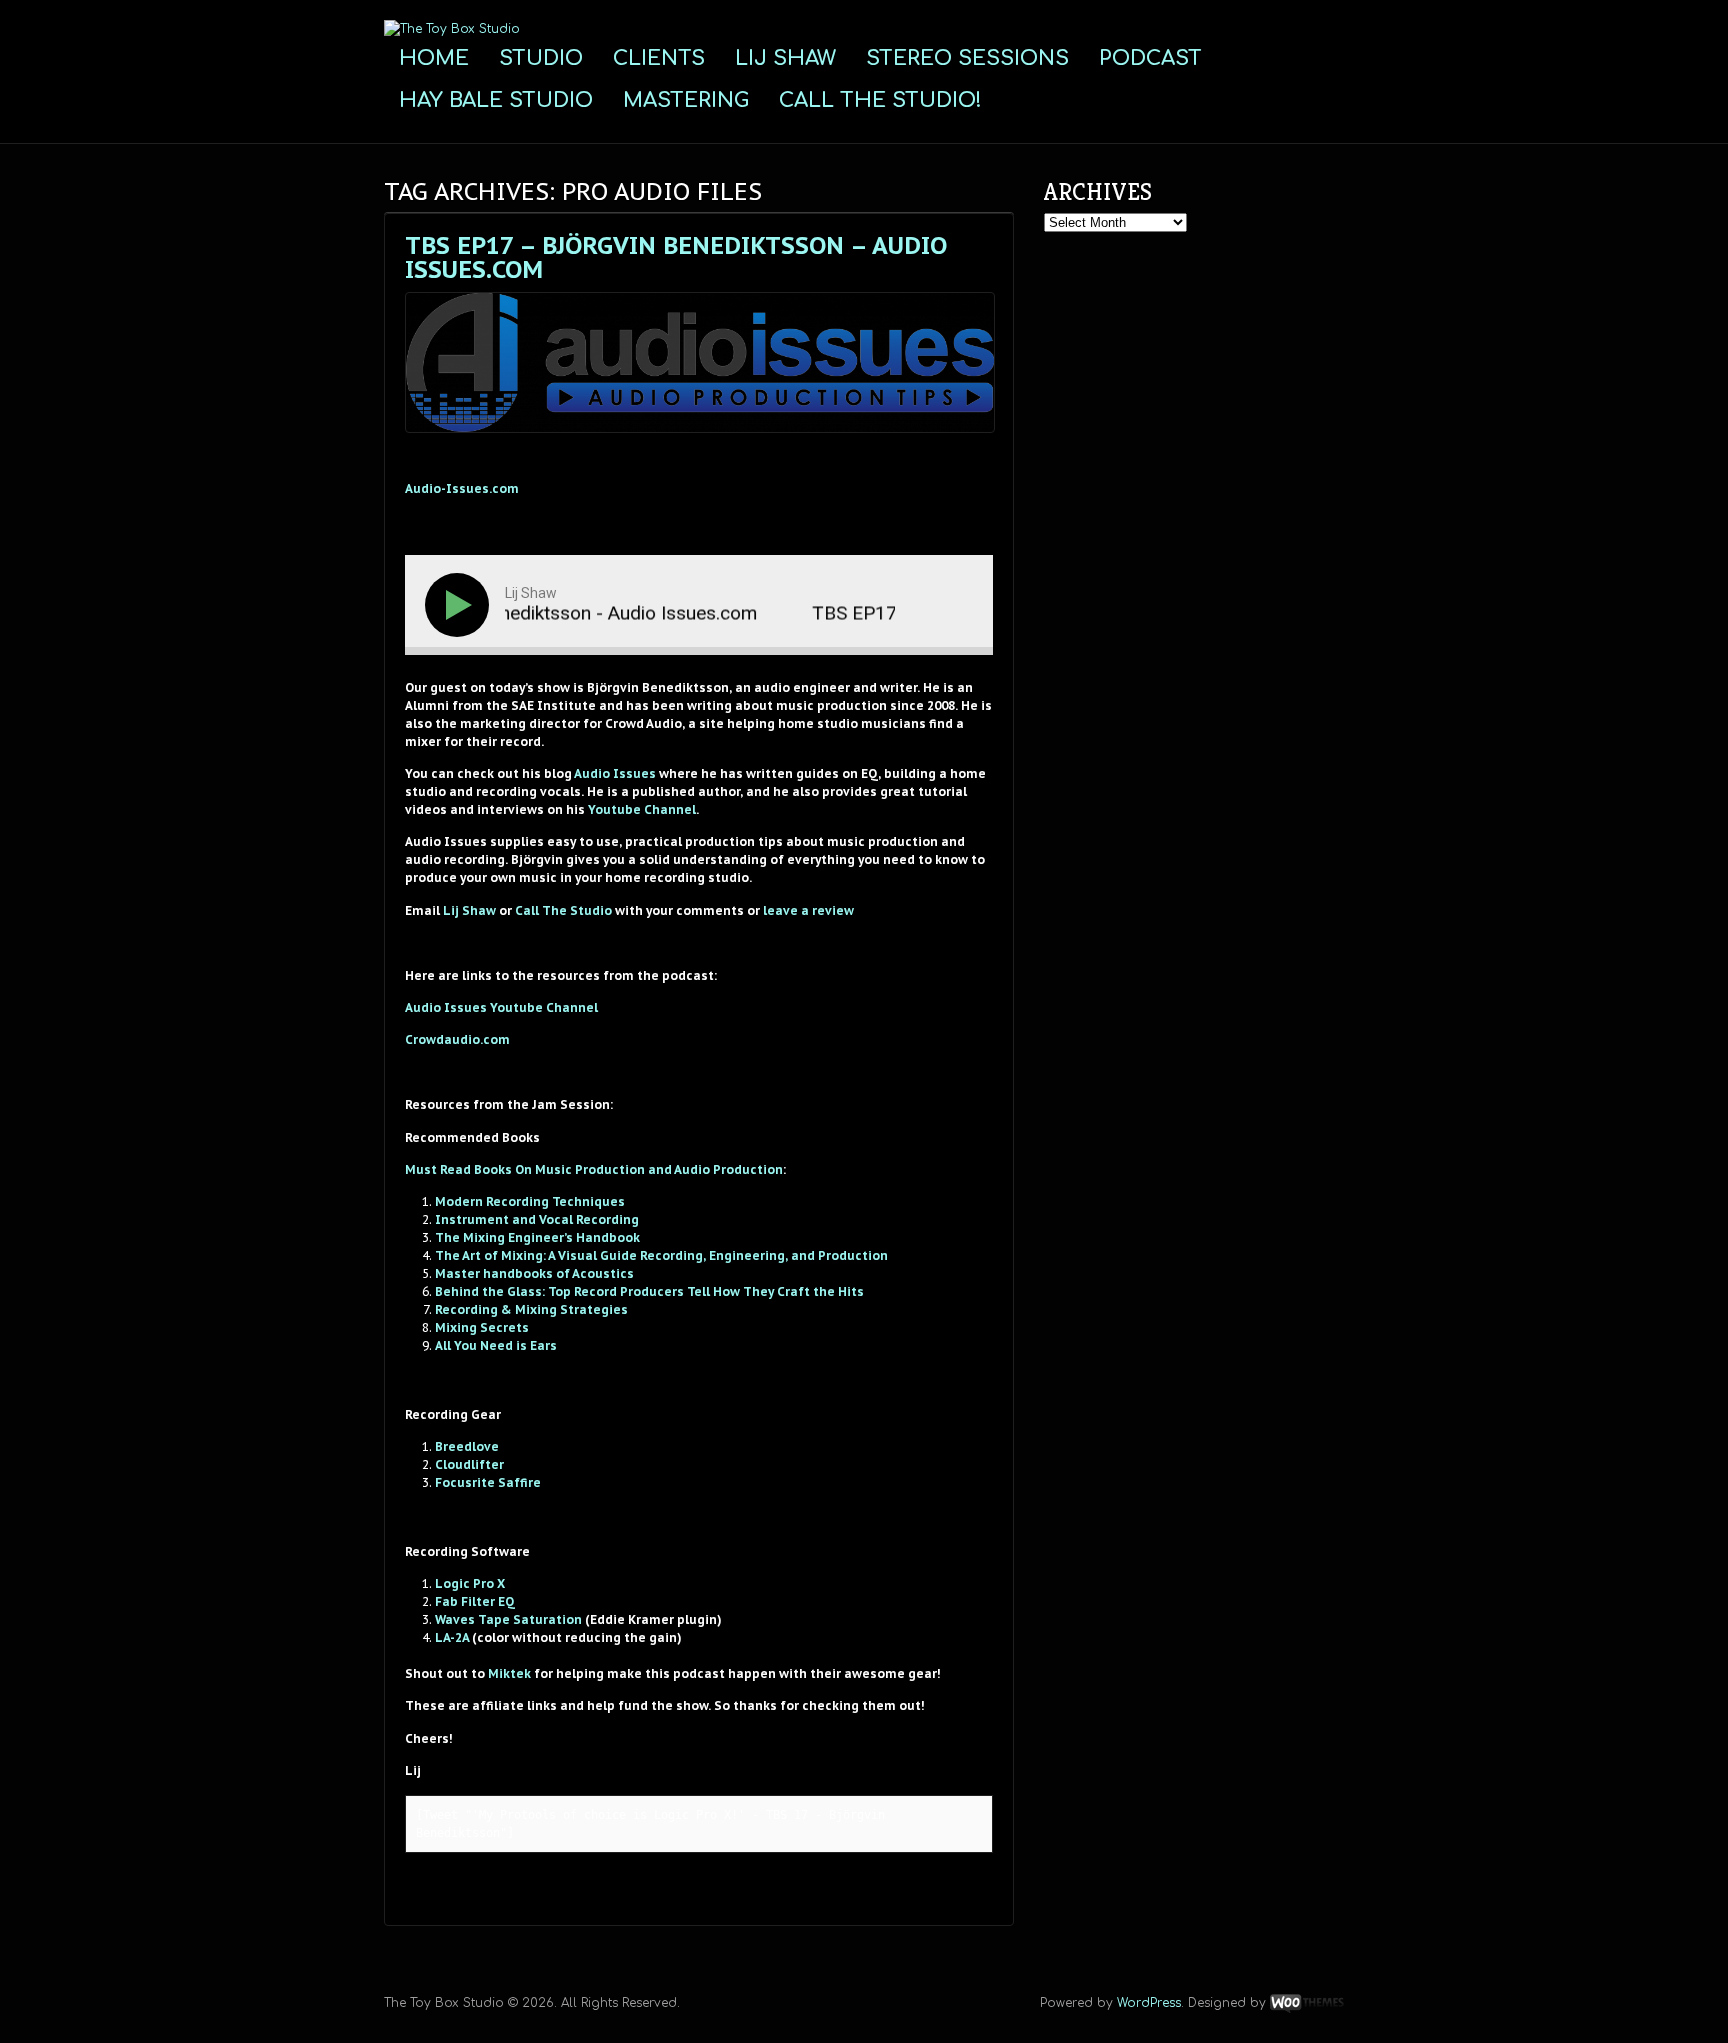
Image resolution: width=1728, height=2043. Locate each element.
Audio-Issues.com (462, 488)
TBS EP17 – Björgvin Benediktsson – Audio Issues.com (676, 257)
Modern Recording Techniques (530, 1201)
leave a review (808, 910)
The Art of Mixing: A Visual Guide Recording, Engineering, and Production (661, 1255)
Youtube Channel (642, 809)
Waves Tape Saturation (508, 1619)
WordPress (1149, 2003)
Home (434, 58)
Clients (659, 58)
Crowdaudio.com (457, 1039)
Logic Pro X (470, 1583)
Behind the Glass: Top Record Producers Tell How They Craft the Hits (649, 1291)
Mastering (686, 100)
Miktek (509, 1673)
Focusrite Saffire (488, 1482)
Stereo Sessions (967, 58)
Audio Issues (615, 773)
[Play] (461, 605)
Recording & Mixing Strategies (531, 1309)
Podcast (1150, 58)
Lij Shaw (785, 58)
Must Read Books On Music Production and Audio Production (594, 1169)
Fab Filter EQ (475, 1601)
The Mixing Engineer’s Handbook (537, 1237)
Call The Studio (563, 910)
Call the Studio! (880, 100)
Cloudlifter (469, 1464)
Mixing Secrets (482, 1327)
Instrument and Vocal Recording (537, 1219)
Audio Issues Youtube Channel (501, 1007)
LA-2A (452, 1637)
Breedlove (467, 1446)
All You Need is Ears (496, 1345)
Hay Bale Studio (496, 100)
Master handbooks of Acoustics (534, 1273)
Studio (541, 58)
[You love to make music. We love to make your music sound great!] (452, 29)
